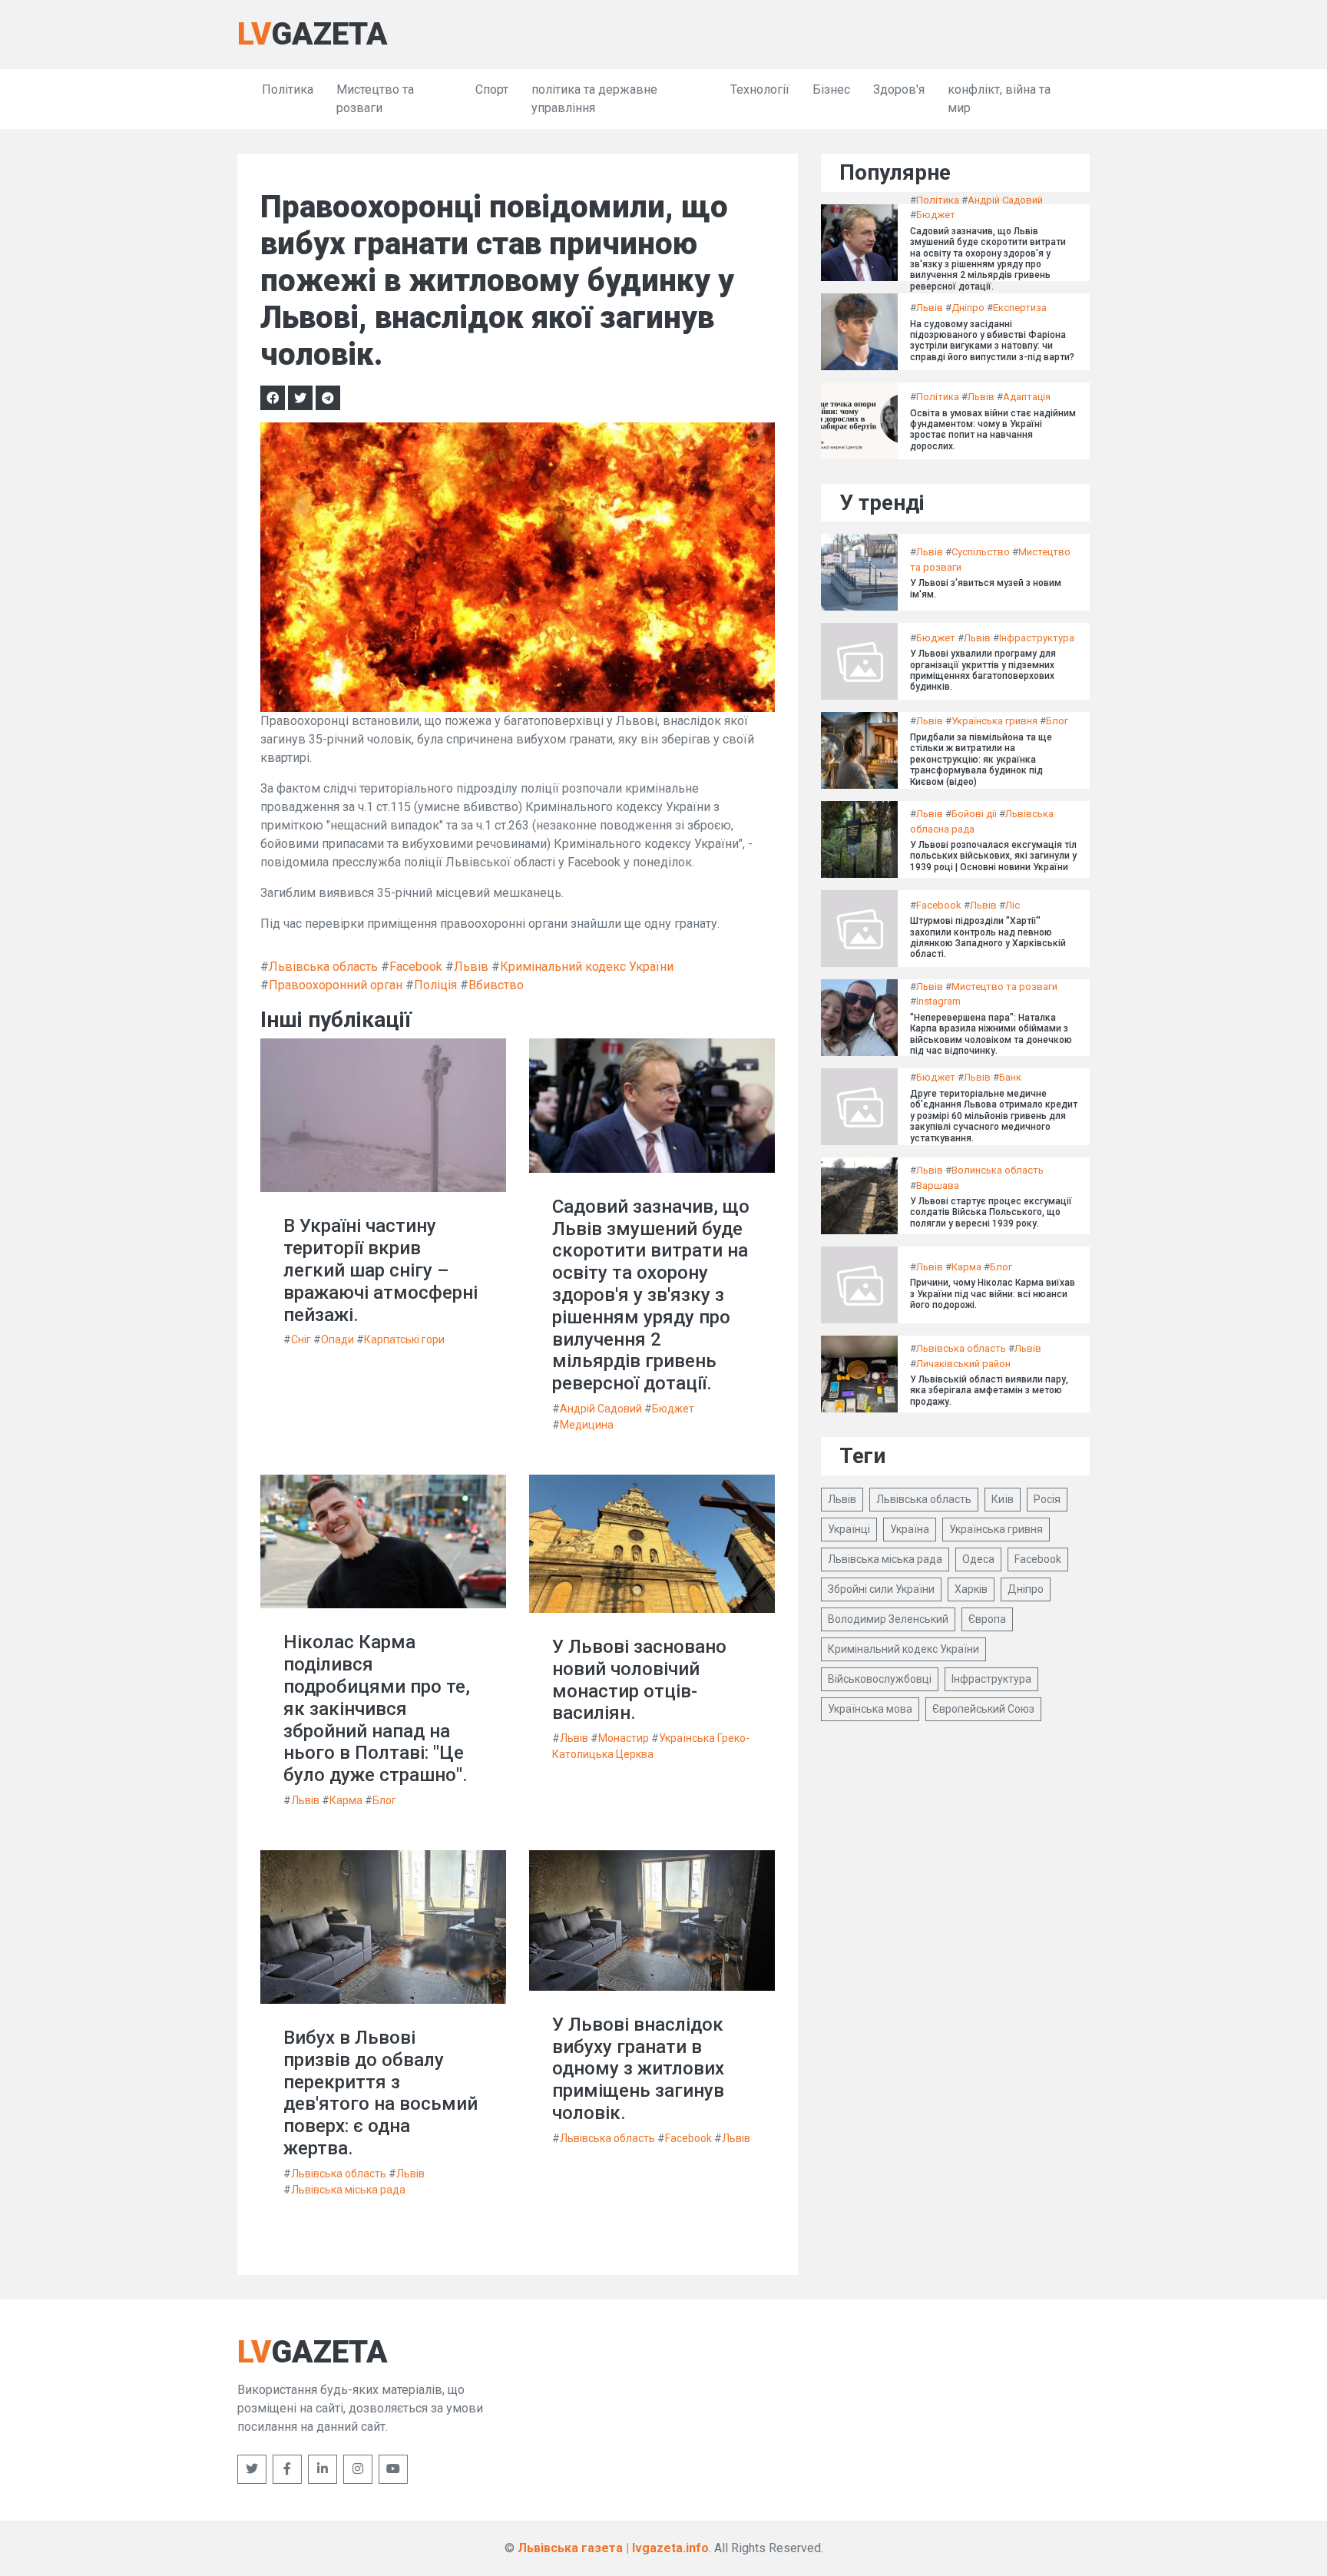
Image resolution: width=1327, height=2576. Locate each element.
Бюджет (673, 1409)
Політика (288, 89)
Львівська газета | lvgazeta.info (613, 2548)
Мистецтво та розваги (375, 99)
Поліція (435, 985)
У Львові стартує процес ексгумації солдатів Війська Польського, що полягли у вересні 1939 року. (991, 1212)
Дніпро (968, 308)
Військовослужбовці (880, 1679)
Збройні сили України (881, 1589)
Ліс (1013, 905)
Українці (849, 1529)
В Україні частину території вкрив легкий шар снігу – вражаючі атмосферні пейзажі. (381, 1270)
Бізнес (831, 89)
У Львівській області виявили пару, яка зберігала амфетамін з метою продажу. (989, 1391)
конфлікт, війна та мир (999, 99)
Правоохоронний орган (336, 985)
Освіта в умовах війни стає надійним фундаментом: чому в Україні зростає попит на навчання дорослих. (993, 430)
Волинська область (998, 1170)
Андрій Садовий (601, 1409)
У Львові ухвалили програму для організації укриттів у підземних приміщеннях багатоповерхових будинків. (983, 670)
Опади (338, 1339)
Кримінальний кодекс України (587, 967)
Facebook (416, 967)
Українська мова (870, 1709)
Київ (1003, 1499)
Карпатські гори (404, 1339)
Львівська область (323, 967)
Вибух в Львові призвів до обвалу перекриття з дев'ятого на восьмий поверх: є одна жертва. (381, 2093)
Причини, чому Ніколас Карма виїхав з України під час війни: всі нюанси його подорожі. (993, 1294)
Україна (910, 1529)
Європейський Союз (983, 1709)
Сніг (301, 1339)
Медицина (587, 1425)
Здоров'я (899, 89)
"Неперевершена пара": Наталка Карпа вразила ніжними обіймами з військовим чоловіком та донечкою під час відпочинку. (991, 1034)
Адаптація (1027, 397)
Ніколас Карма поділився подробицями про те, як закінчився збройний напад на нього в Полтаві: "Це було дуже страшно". (377, 1709)
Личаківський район (963, 1364)
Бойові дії (974, 814)
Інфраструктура (1037, 638)
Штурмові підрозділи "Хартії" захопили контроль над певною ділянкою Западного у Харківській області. (988, 937)
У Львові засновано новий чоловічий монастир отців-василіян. (639, 1680)
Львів (471, 967)
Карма (346, 1800)
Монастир (624, 1738)
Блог (384, 1800)
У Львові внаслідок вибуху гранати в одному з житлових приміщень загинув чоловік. (638, 2069)
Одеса (978, 1559)
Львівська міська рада (348, 2190)
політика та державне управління (594, 99)
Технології (760, 89)
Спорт (492, 89)
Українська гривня (994, 721)
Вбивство (496, 985)
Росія (1047, 1499)
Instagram (938, 1001)
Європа (987, 1619)
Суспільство (981, 552)
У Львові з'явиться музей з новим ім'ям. (986, 588)
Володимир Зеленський (888, 1619)
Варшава (938, 1185)
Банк (1010, 1077)
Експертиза (1020, 308)
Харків (971, 1589)
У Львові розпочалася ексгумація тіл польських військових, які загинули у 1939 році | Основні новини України (993, 856)
